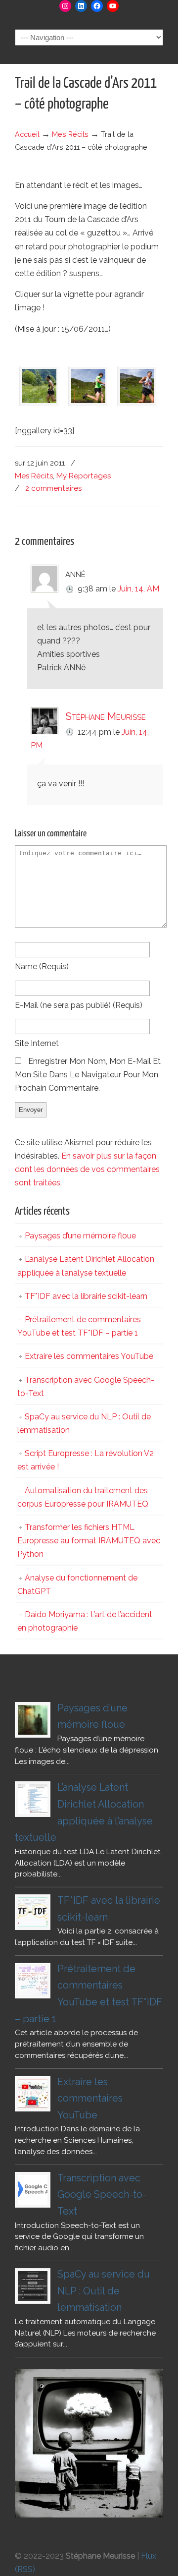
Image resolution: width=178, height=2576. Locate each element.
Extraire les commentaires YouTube (89, 1356)
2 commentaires (53, 488)
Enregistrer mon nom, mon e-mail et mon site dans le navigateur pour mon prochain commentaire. (88, 1075)
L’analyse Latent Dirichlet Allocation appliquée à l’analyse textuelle (86, 1266)
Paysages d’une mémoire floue (80, 1236)
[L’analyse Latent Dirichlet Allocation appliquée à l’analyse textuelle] (33, 1799)
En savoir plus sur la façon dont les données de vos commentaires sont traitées (87, 1169)
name (42, 966)
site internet (37, 1043)
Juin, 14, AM (138, 589)
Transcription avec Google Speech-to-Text (86, 1387)
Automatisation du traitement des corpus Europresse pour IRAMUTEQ (83, 1497)
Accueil (27, 134)
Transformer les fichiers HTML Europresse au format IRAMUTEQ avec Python (89, 1541)
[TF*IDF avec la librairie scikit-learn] (33, 1912)
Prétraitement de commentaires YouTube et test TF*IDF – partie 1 (79, 1326)
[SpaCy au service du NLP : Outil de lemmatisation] (33, 2286)
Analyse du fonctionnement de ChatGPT (77, 1584)
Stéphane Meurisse (106, 716)
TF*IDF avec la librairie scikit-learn (86, 1296)
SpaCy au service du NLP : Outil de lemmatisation (84, 1423)
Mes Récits (70, 134)
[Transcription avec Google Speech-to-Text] (33, 2190)
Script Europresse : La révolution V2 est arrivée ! (86, 1460)
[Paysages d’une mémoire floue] (33, 1720)
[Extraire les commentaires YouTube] (33, 2094)
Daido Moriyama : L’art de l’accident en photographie (85, 1621)
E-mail (79, 1005)
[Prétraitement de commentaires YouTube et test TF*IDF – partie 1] (33, 1981)
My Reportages (84, 476)
